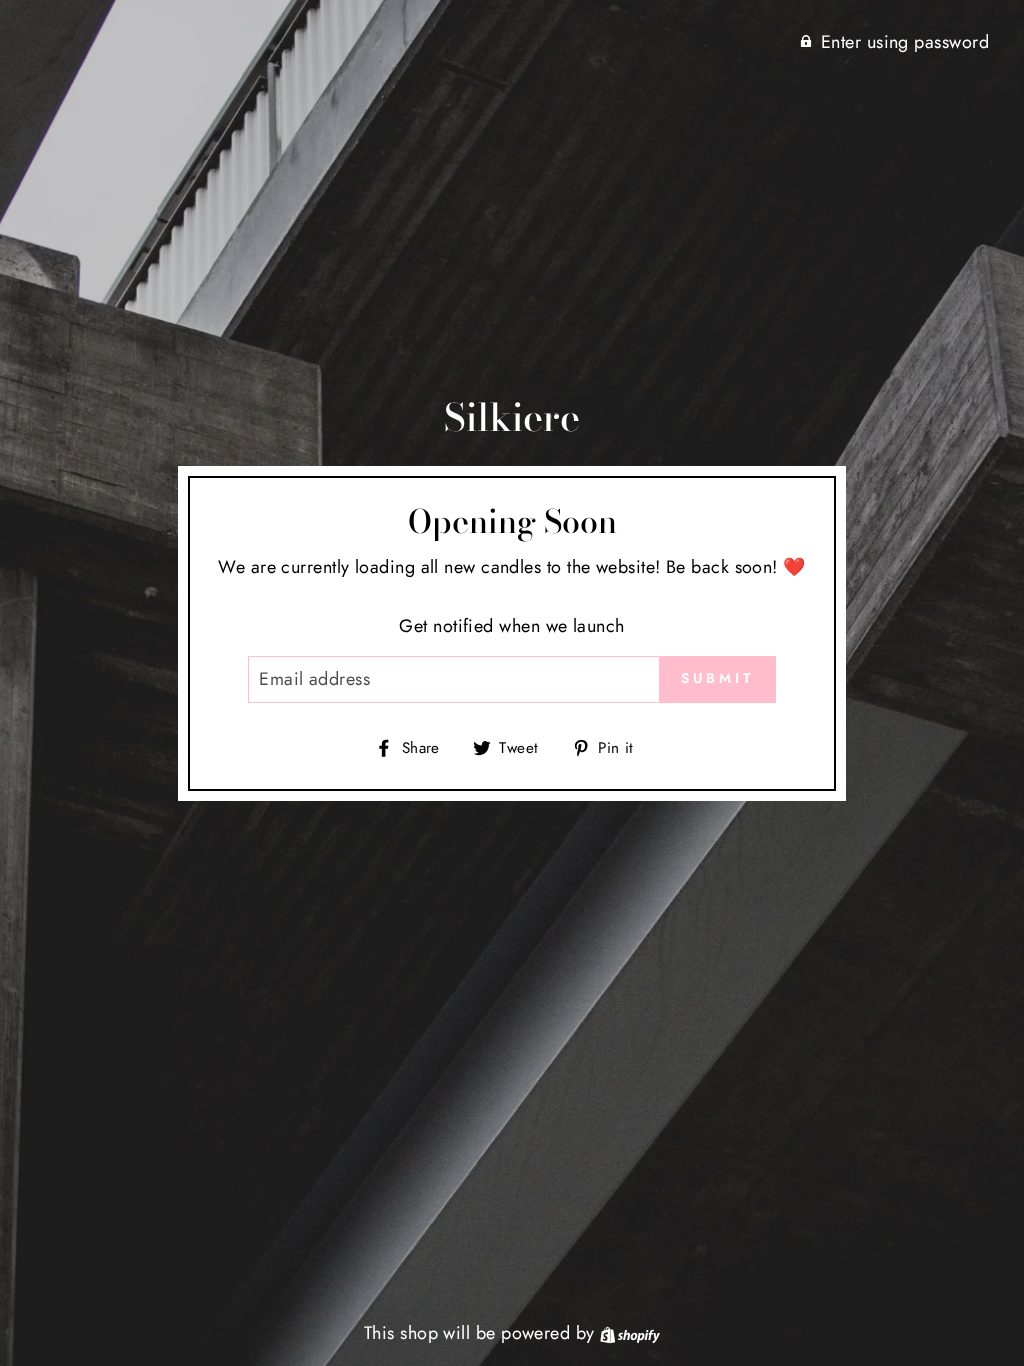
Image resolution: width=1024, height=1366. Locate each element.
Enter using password (905, 42)
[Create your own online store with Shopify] (630, 1333)
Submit (718, 678)
